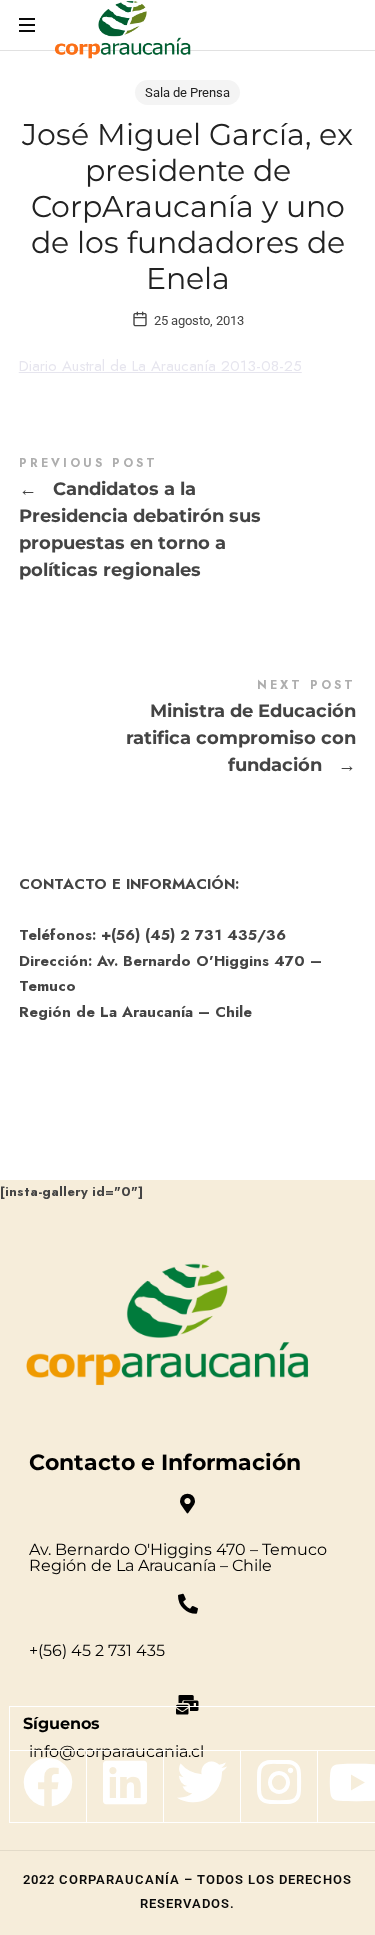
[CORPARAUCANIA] (122, 32)
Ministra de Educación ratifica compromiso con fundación (188, 729)
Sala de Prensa (187, 92)
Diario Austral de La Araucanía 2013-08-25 (160, 366)
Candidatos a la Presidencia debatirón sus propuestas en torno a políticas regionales (188, 521)
